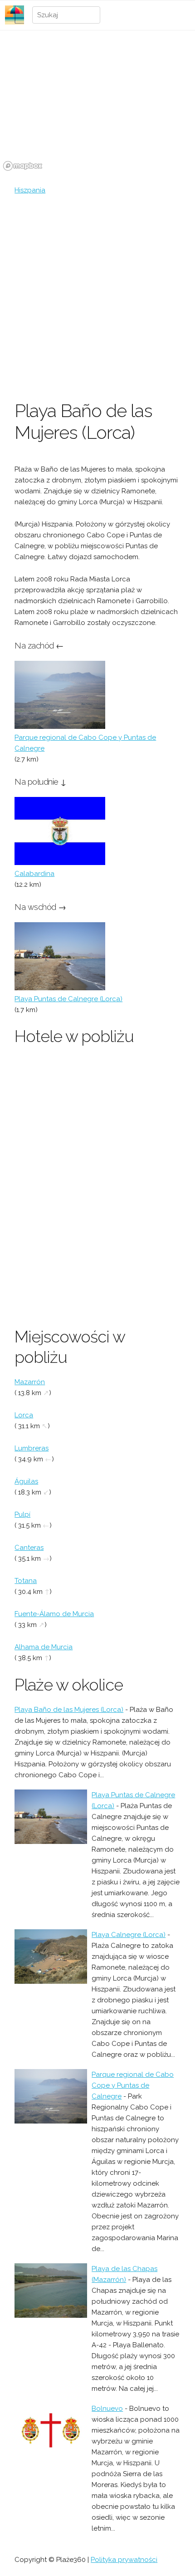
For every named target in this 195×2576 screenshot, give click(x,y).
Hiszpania (30, 190)
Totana (26, 1581)
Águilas (26, 1481)
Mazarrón (30, 1382)
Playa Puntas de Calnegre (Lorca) (68, 999)
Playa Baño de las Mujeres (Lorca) (69, 1710)
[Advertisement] (97, 298)
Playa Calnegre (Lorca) (129, 1935)
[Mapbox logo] (23, 166)
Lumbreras (32, 1448)
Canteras (29, 1548)
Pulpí (22, 1514)
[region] (97, 106)
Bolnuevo (107, 2409)
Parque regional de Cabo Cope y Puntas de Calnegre (133, 2085)
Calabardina (34, 874)
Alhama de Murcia (44, 1647)
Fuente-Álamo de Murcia (54, 1614)
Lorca (24, 1415)
